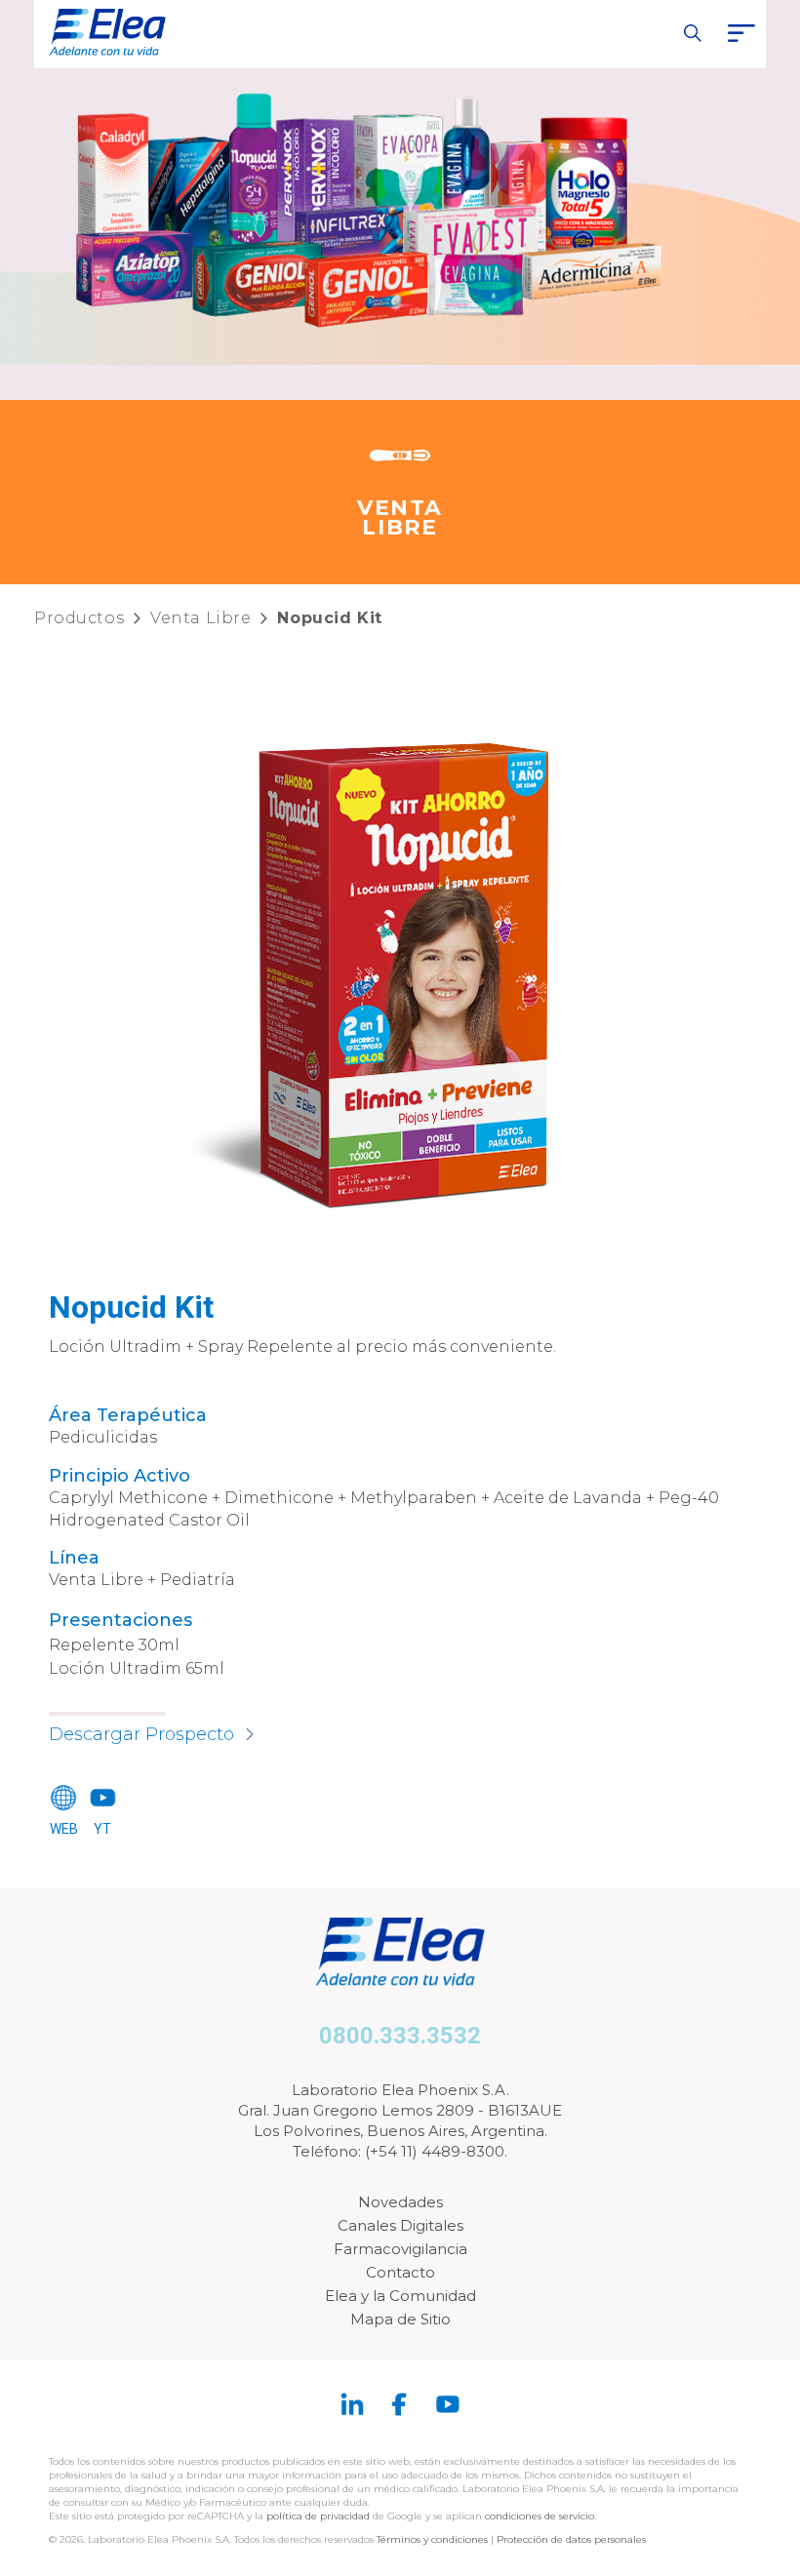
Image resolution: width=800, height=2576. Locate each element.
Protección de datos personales (571, 2539)
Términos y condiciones (432, 2539)
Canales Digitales (400, 2225)
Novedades (400, 2202)
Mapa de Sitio (400, 2319)
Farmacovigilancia (400, 2249)
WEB (64, 1829)
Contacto (400, 2272)
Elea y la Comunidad (400, 2296)
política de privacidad (320, 2516)
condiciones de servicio (540, 2516)
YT (102, 1829)
